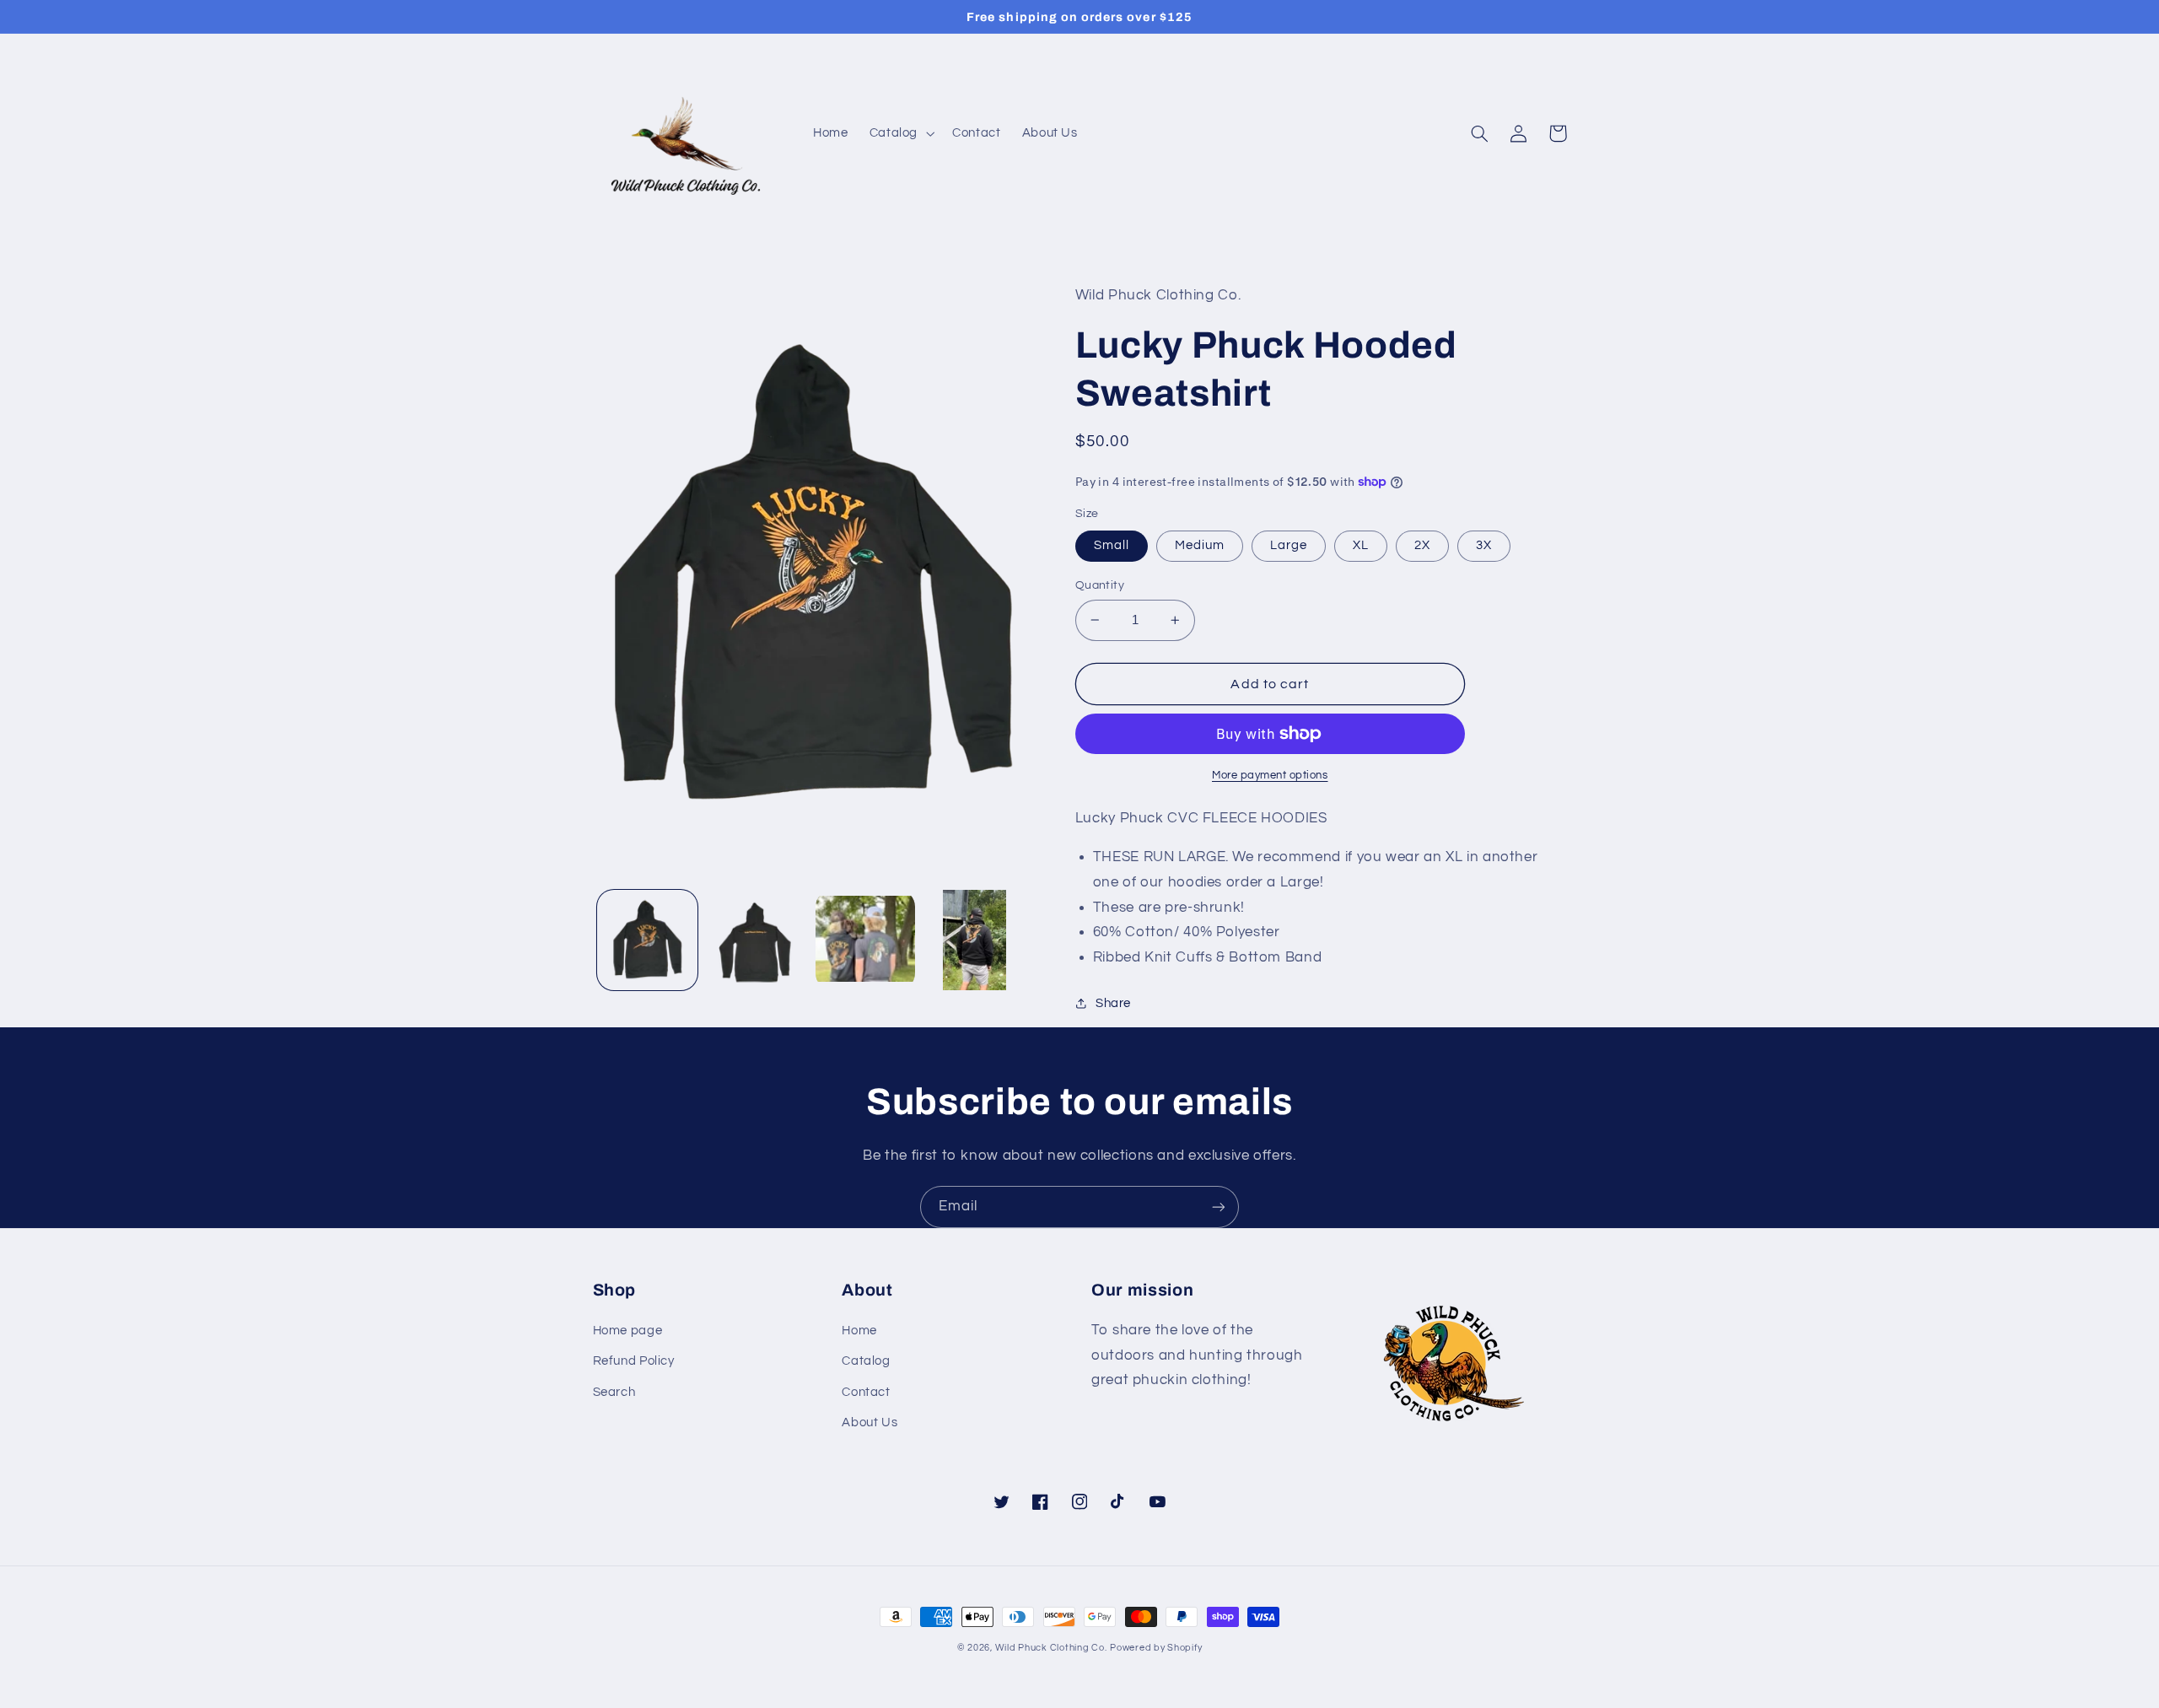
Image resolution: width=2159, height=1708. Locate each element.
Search (614, 1392)
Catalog (866, 1361)
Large (1289, 545)
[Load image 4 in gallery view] (975, 940)
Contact (866, 1392)
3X (1484, 545)
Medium (1200, 545)
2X (1422, 545)
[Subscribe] (1219, 1207)
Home (859, 1331)
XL (1361, 545)
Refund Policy (634, 1361)
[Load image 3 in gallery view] (866, 940)
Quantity (1100, 585)
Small (1112, 545)
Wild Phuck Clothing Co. (1051, 1648)
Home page (628, 1331)
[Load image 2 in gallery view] (756, 940)
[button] (900, 133)
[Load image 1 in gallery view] (647, 940)
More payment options (1270, 776)
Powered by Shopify (1156, 1648)
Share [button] (1113, 1003)
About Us (870, 1422)
